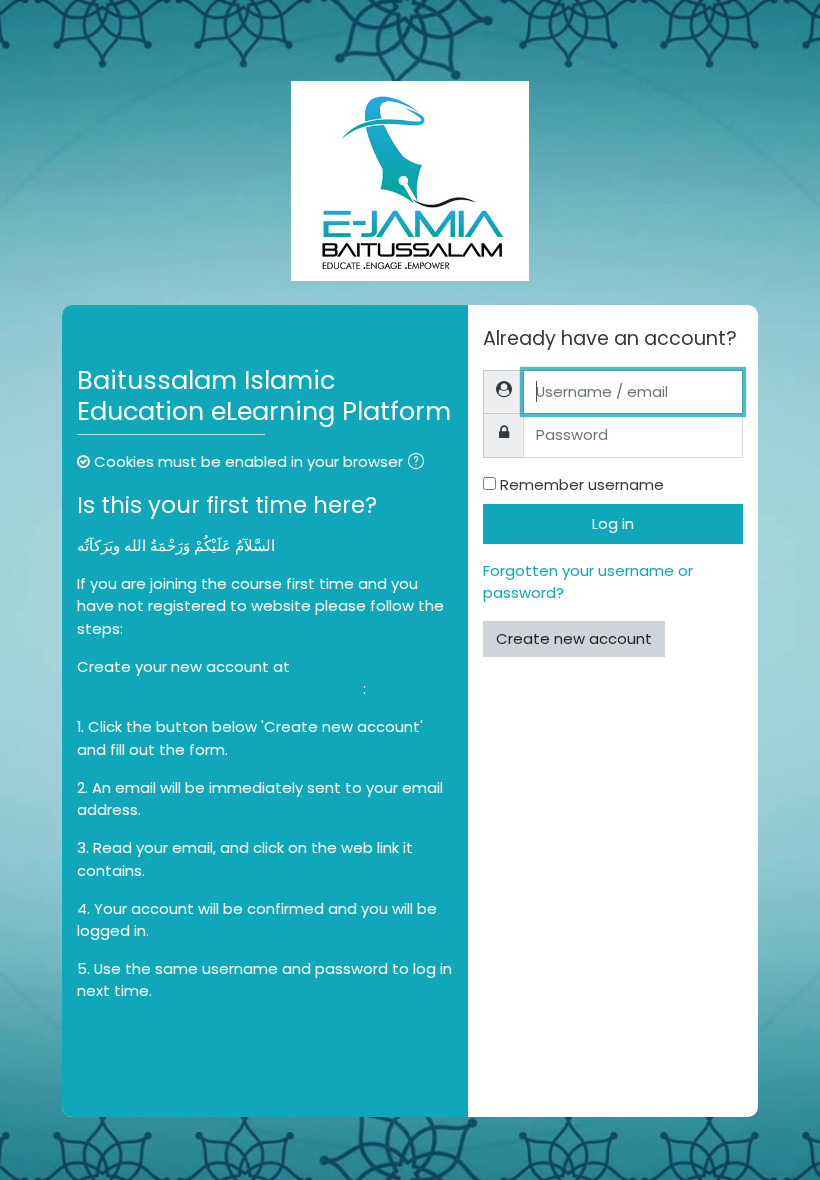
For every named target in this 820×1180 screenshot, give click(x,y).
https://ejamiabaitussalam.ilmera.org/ (220, 688)
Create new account (574, 638)
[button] (420, 463)
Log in (613, 523)
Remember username (582, 484)
